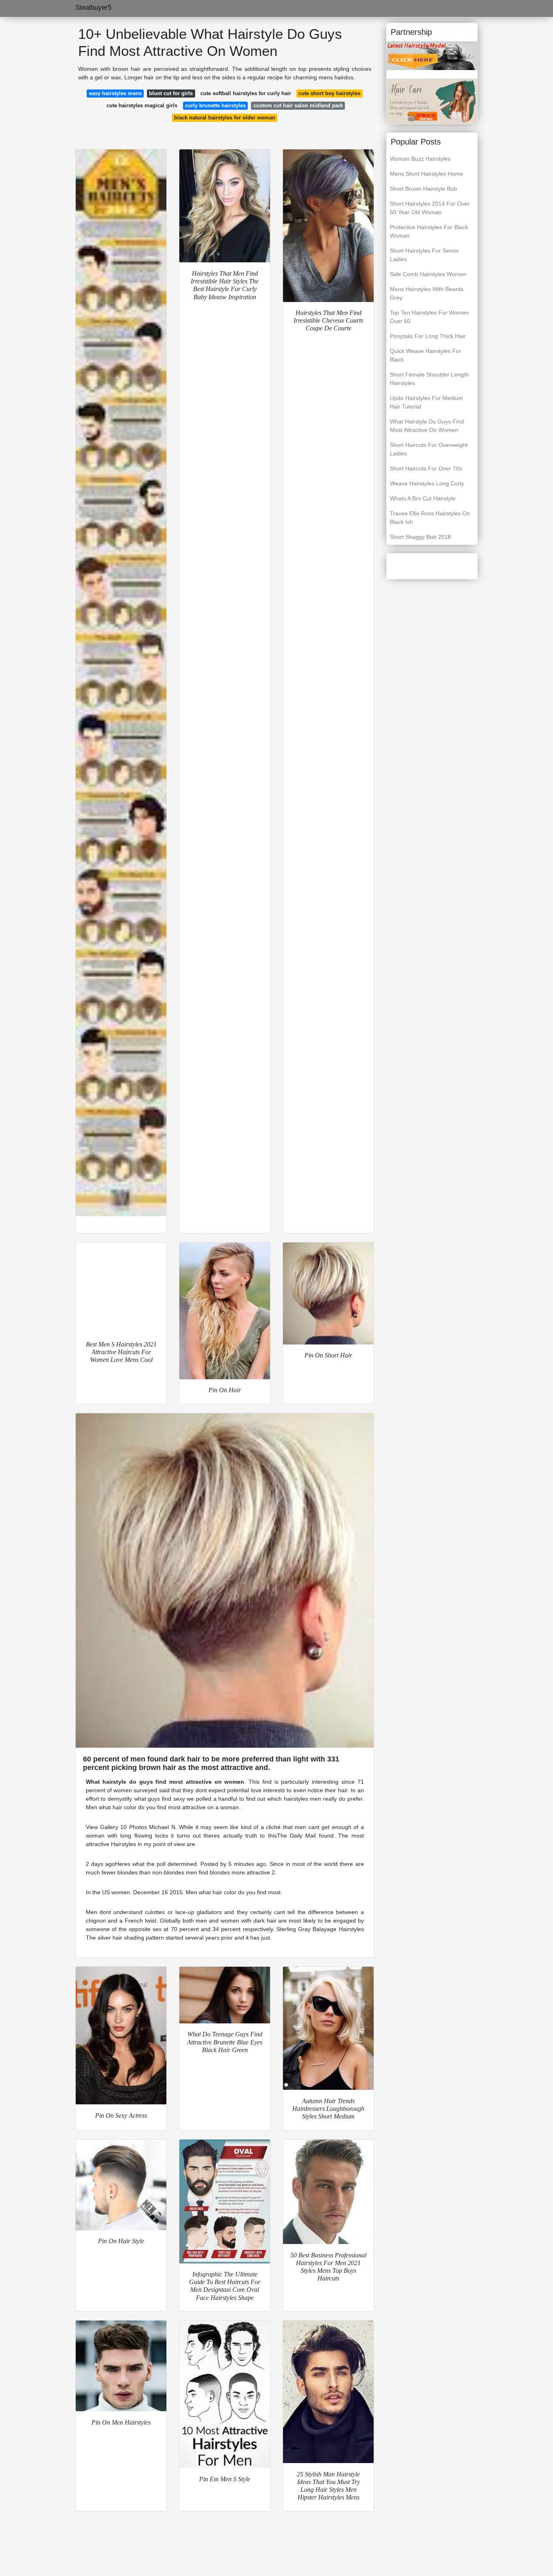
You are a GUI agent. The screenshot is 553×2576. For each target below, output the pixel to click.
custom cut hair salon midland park (298, 105)
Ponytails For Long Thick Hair (428, 336)
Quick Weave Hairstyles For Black (425, 355)
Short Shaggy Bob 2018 (420, 537)
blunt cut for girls (171, 93)
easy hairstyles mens (115, 93)
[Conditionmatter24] (432, 101)
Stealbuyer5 (93, 7)
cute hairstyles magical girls (142, 105)
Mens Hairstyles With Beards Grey (427, 293)
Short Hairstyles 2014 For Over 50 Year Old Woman (430, 208)
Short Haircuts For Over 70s (426, 468)
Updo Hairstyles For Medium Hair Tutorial (426, 402)
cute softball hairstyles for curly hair (246, 93)
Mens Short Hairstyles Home (426, 174)
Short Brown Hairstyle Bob (423, 189)
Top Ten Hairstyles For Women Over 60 (429, 317)
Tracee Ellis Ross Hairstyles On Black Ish (430, 518)
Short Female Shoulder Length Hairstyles (429, 379)
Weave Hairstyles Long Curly (427, 483)
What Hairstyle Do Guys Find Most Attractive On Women (427, 426)
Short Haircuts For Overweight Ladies (429, 449)
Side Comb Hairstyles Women (428, 274)
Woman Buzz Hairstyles (420, 159)
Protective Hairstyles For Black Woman (429, 231)
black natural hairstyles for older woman (225, 118)
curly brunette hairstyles (215, 105)
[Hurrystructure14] (432, 55)
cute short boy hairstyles (329, 93)
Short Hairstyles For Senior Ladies (424, 255)
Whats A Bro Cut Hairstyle (423, 498)
